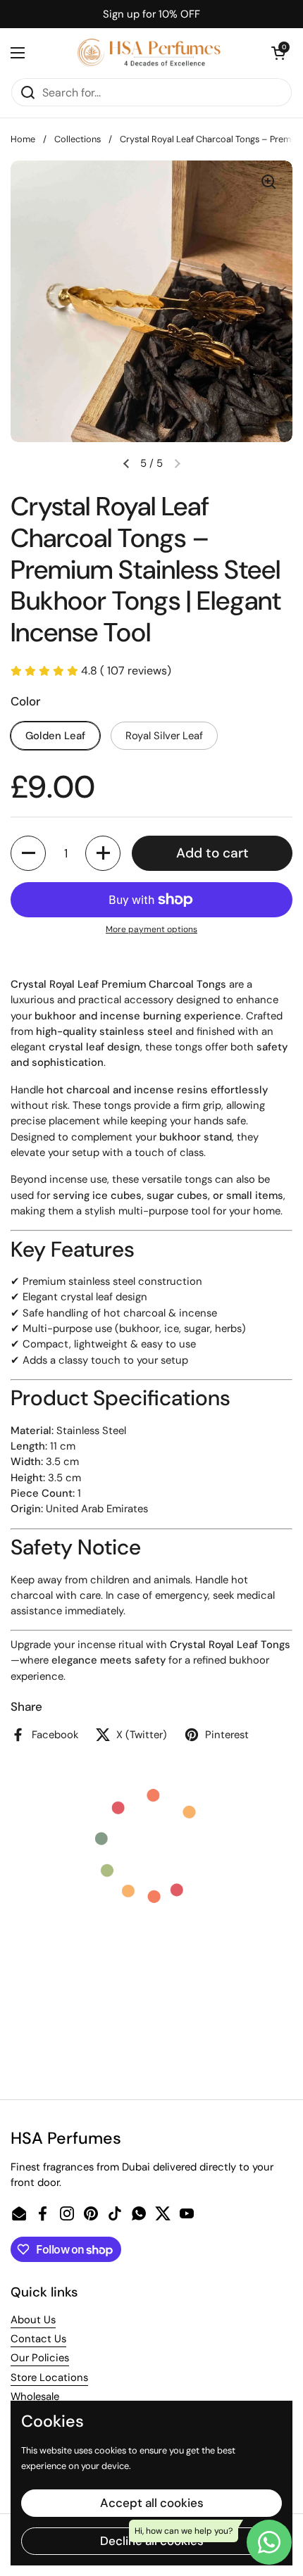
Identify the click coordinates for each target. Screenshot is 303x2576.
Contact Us (38, 2339)
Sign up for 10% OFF (151, 14)
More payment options (151, 929)
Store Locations (49, 2377)
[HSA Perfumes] (148, 53)
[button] (278, 53)
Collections (78, 139)
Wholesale (35, 2396)
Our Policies (40, 2358)
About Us (33, 2320)
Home (23, 139)
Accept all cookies (152, 2503)
